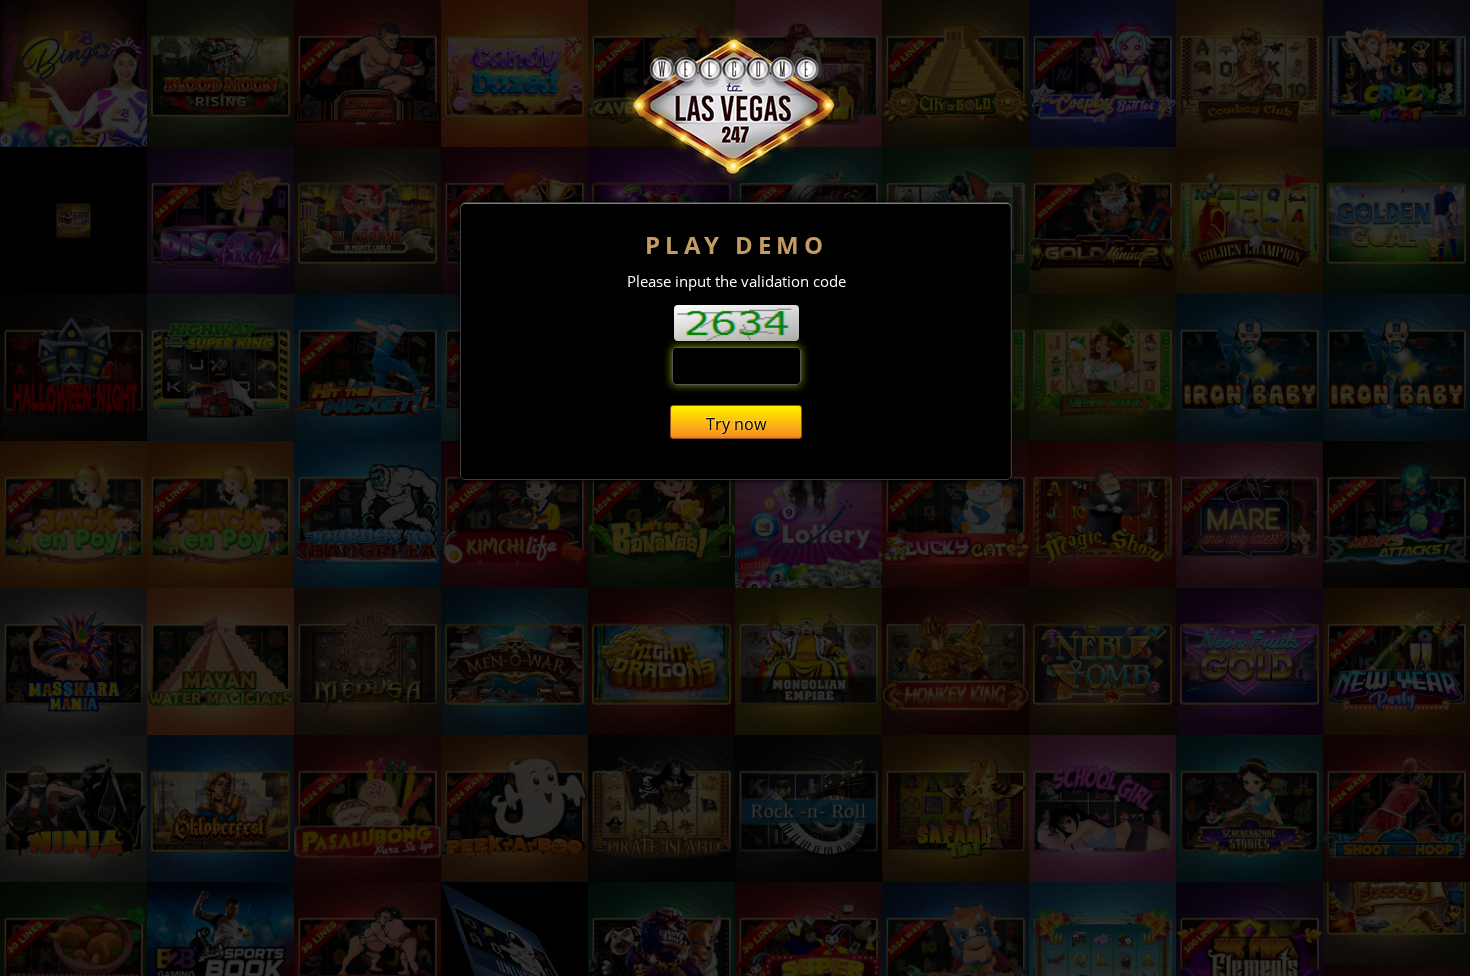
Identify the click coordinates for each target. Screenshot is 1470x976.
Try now (736, 424)
